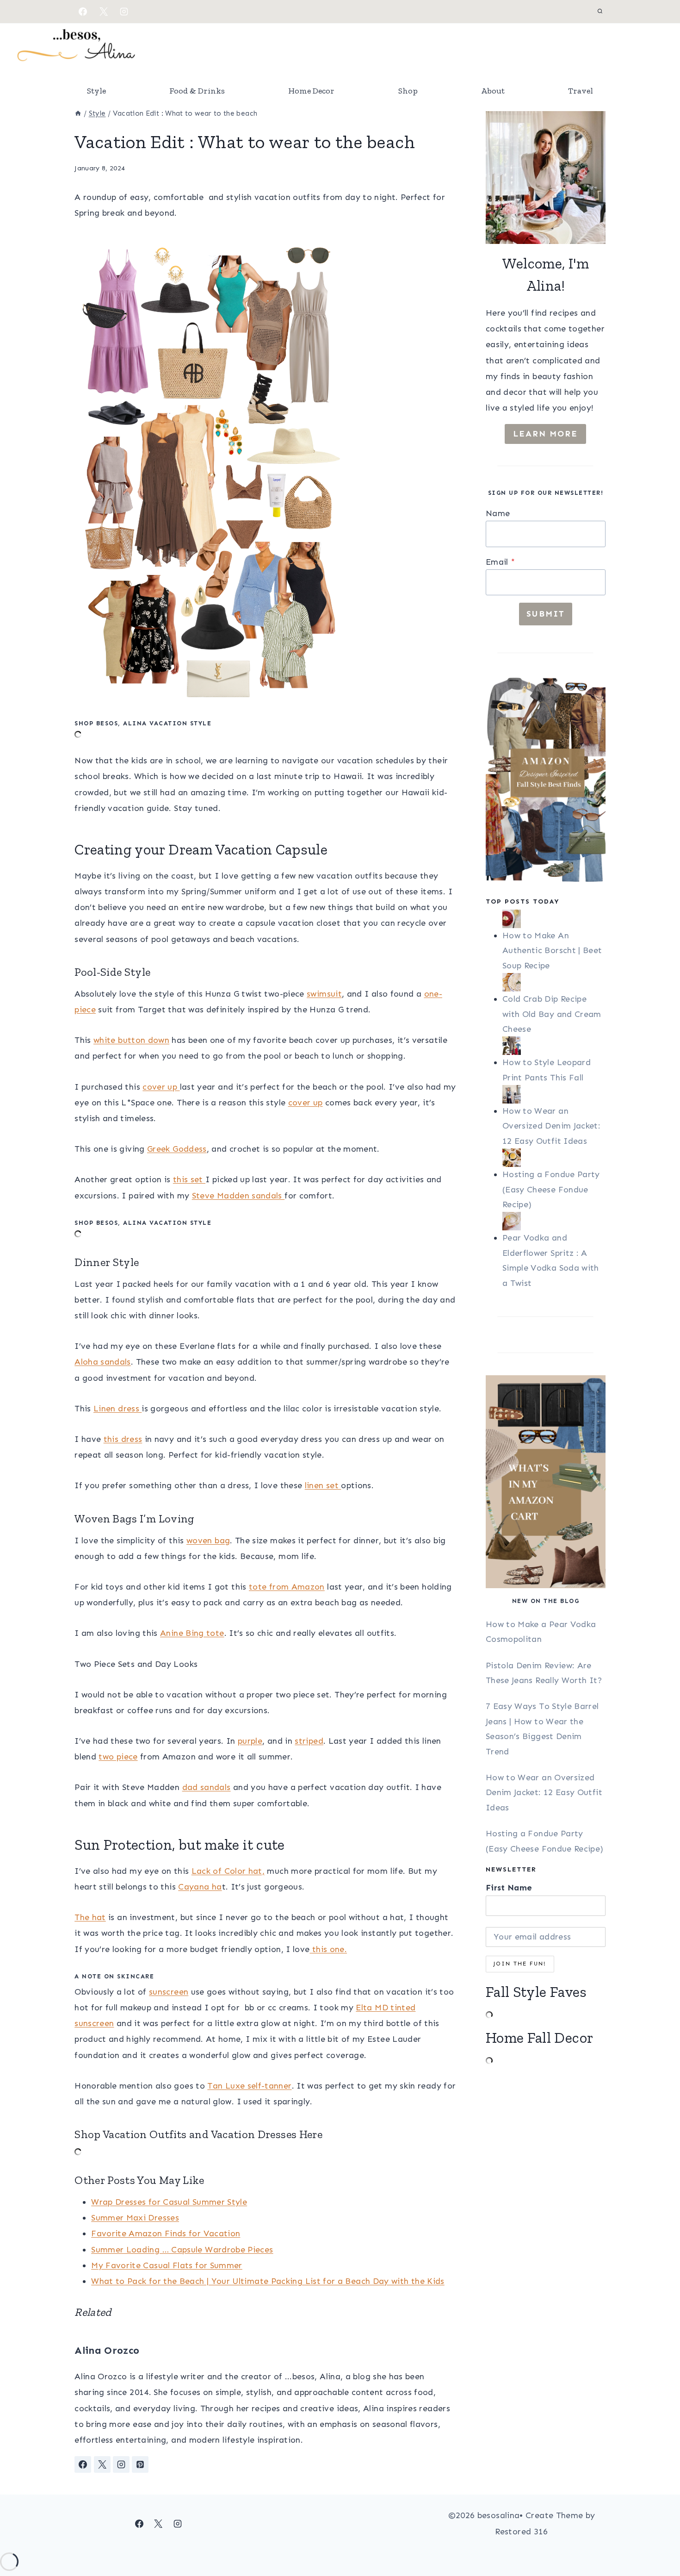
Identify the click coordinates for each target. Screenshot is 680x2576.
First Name (509, 1888)
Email (500, 562)
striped (309, 1741)
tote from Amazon (287, 1587)
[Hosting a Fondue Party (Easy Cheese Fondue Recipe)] (554, 1158)
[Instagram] (124, 12)
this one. (328, 1949)
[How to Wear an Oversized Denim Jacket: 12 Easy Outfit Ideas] (554, 1094)
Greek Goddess (177, 1149)
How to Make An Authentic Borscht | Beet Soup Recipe (552, 951)
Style (96, 91)
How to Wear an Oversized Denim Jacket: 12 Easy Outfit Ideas (551, 1126)
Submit (546, 614)
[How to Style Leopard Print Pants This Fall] (554, 1046)
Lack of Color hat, (228, 1871)
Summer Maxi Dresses (135, 2218)
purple (250, 1741)
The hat (90, 1917)
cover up (161, 1087)
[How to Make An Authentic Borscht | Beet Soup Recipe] (554, 919)
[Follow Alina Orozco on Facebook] (83, 2464)
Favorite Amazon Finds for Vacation (166, 2233)
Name (498, 513)
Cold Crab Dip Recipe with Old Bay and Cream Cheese (552, 1014)
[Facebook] (83, 12)
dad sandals (207, 1787)
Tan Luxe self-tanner (249, 2086)
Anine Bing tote (192, 1633)
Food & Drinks (197, 91)
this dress (123, 1439)
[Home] (78, 113)
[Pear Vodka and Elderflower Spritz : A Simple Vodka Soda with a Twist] (554, 1221)
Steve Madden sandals (238, 1196)
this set (189, 1179)
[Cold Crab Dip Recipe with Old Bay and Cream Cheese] (554, 982)
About (493, 91)
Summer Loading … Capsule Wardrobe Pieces (182, 2250)
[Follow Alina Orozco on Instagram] (121, 2464)
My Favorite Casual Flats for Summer (167, 2265)
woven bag (208, 1541)
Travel (581, 91)
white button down (131, 1040)
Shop (408, 91)
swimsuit (324, 994)
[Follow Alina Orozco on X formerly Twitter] (102, 2464)
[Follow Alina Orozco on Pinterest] (140, 2464)
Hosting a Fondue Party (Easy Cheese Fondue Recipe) (551, 1189)
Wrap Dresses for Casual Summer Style (169, 2202)
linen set (323, 1485)
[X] (104, 12)
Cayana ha (200, 1887)
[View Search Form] (600, 12)
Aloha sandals (103, 1362)
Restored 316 (521, 2532)
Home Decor (311, 91)
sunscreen (169, 1992)
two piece (118, 1757)
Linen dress (117, 1409)
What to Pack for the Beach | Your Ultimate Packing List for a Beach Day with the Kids (268, 2281)
